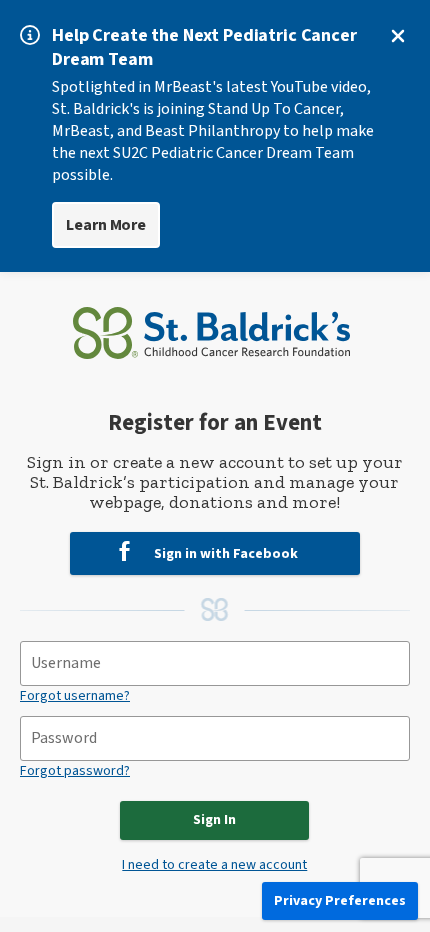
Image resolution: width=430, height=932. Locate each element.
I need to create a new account (214, 865)
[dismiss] (398, 36)
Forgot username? (75, 696)
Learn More (106, 225)
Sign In (214, 820)
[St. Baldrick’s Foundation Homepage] (211, 326)
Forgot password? (75, 771)
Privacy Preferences (340, 901)
